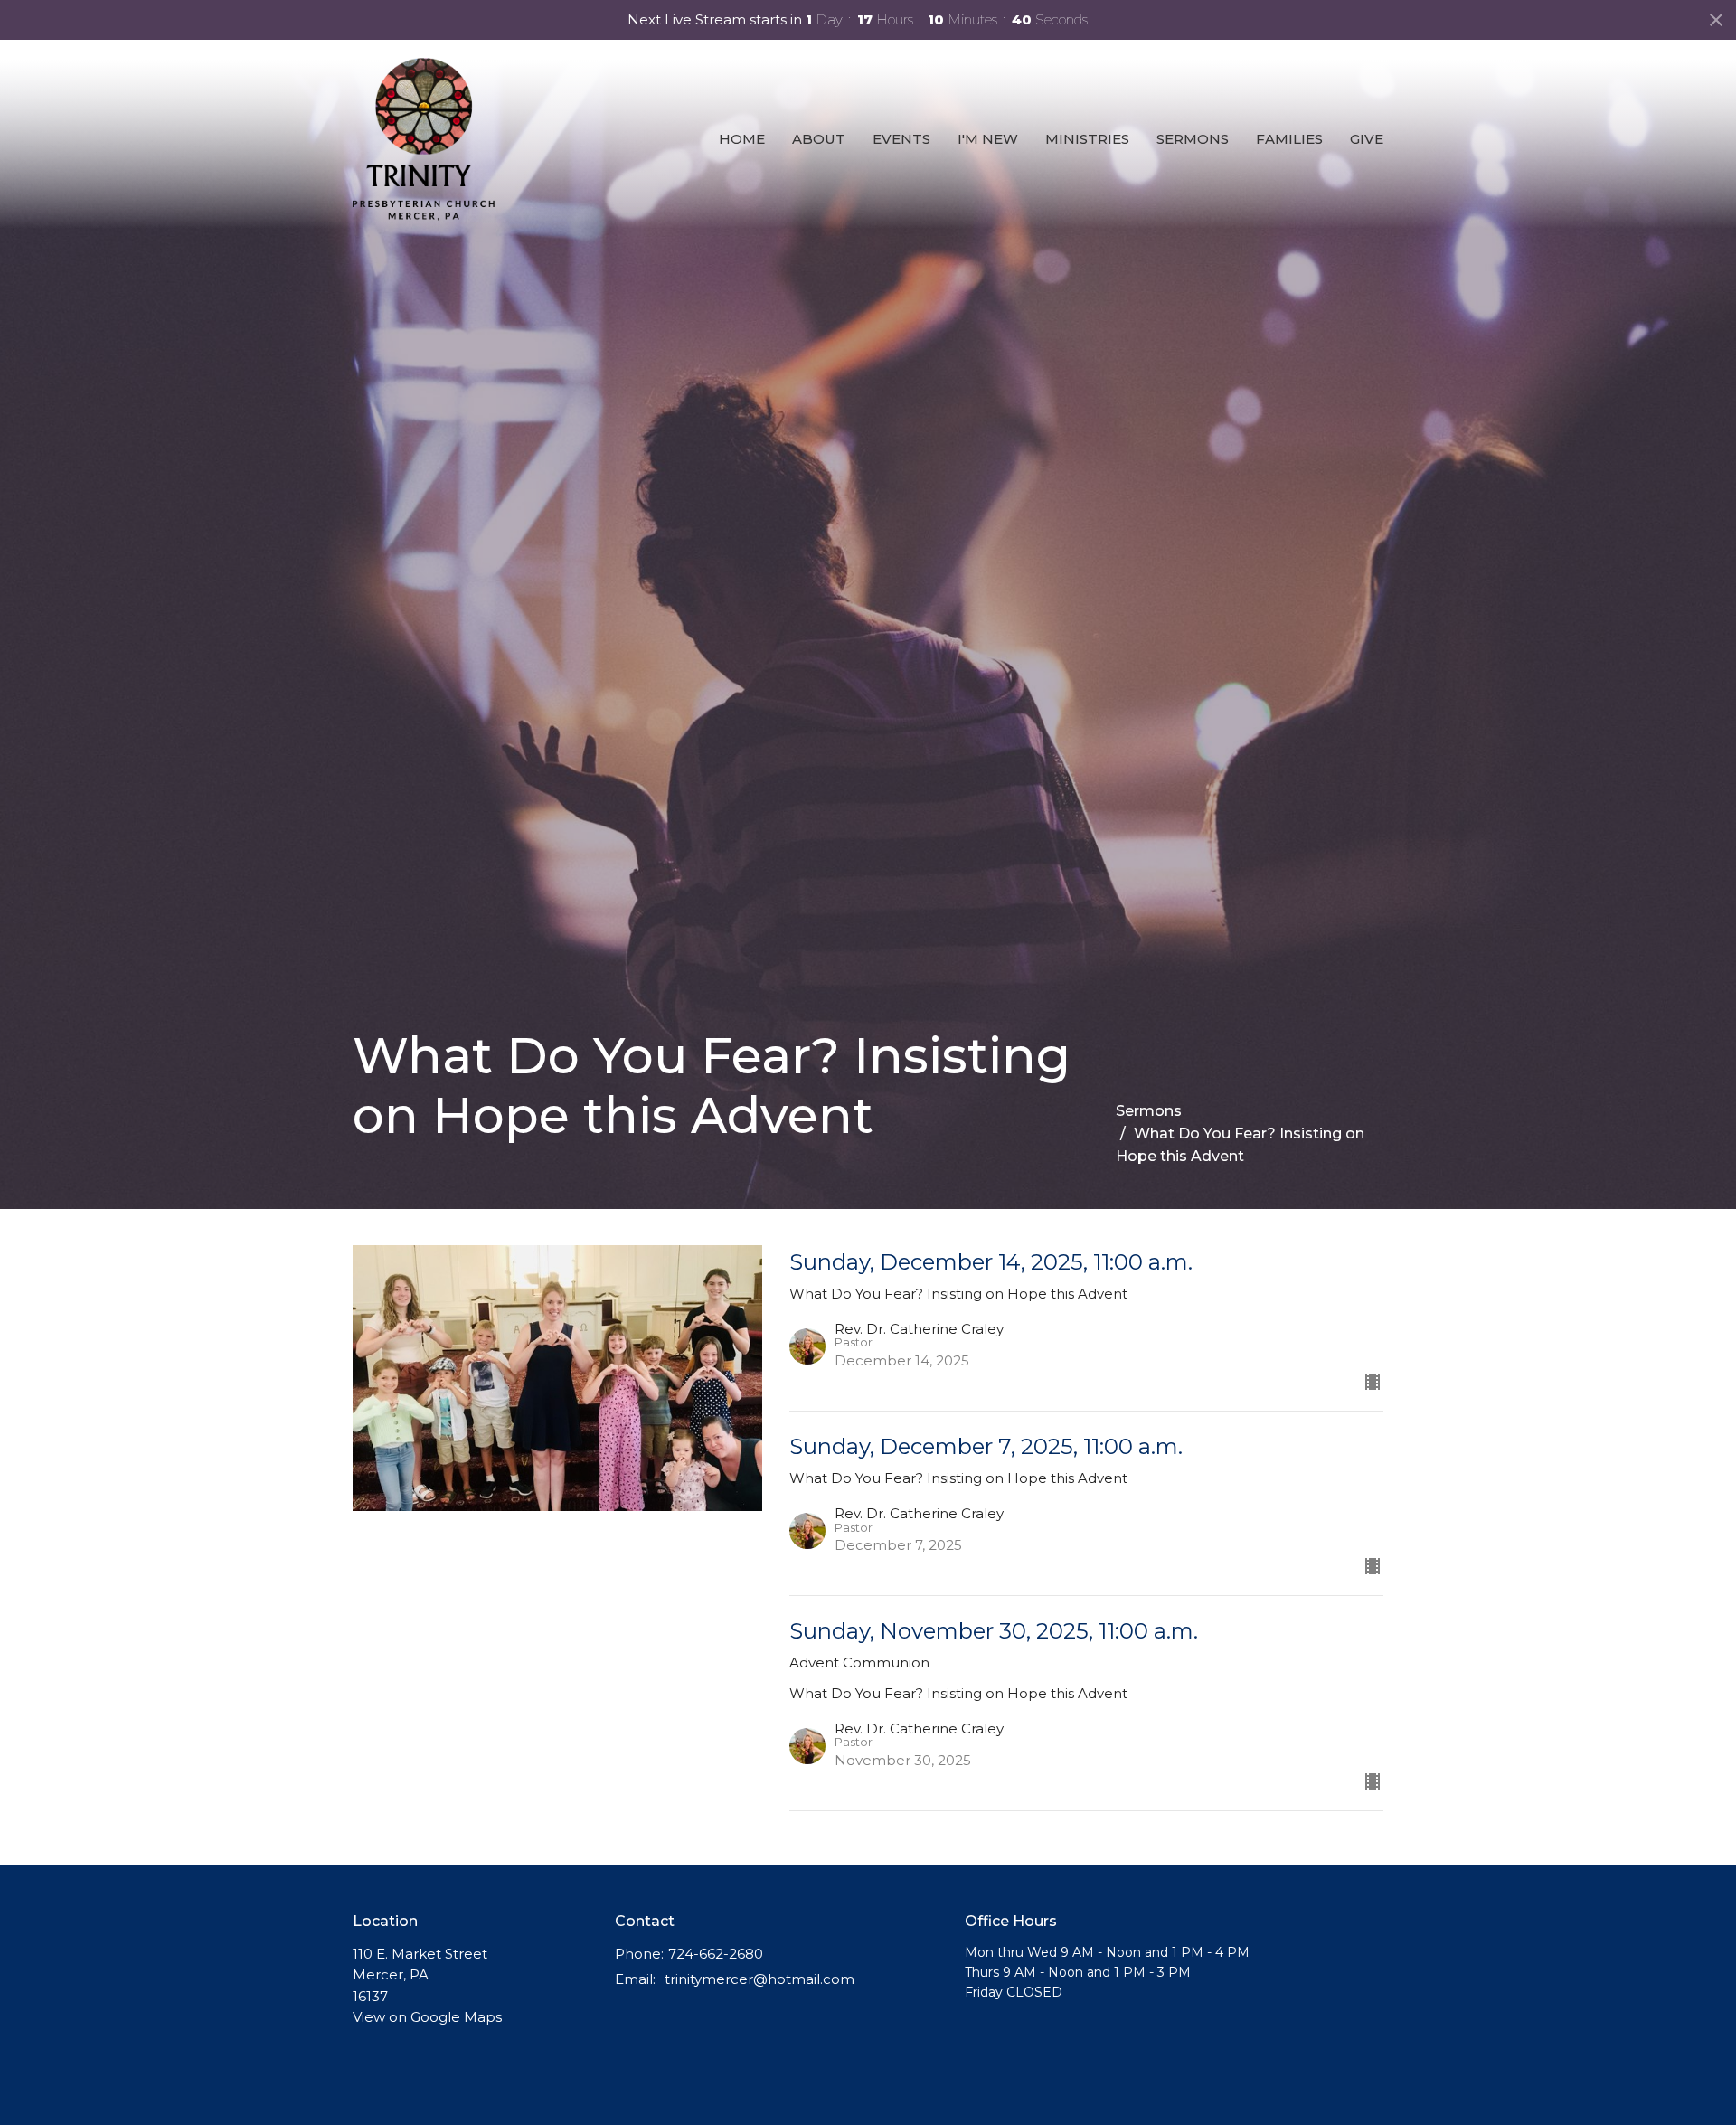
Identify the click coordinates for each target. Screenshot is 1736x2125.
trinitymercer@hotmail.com (759, 1979)
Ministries (1087, 139)
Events (901, 139)
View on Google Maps (427, 2017)
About (819, 139)
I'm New (988, 139)
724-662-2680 (716, 1954)
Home (742, 139)
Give (1367, 139)
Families (1289, 139)
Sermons (1193, 139)
